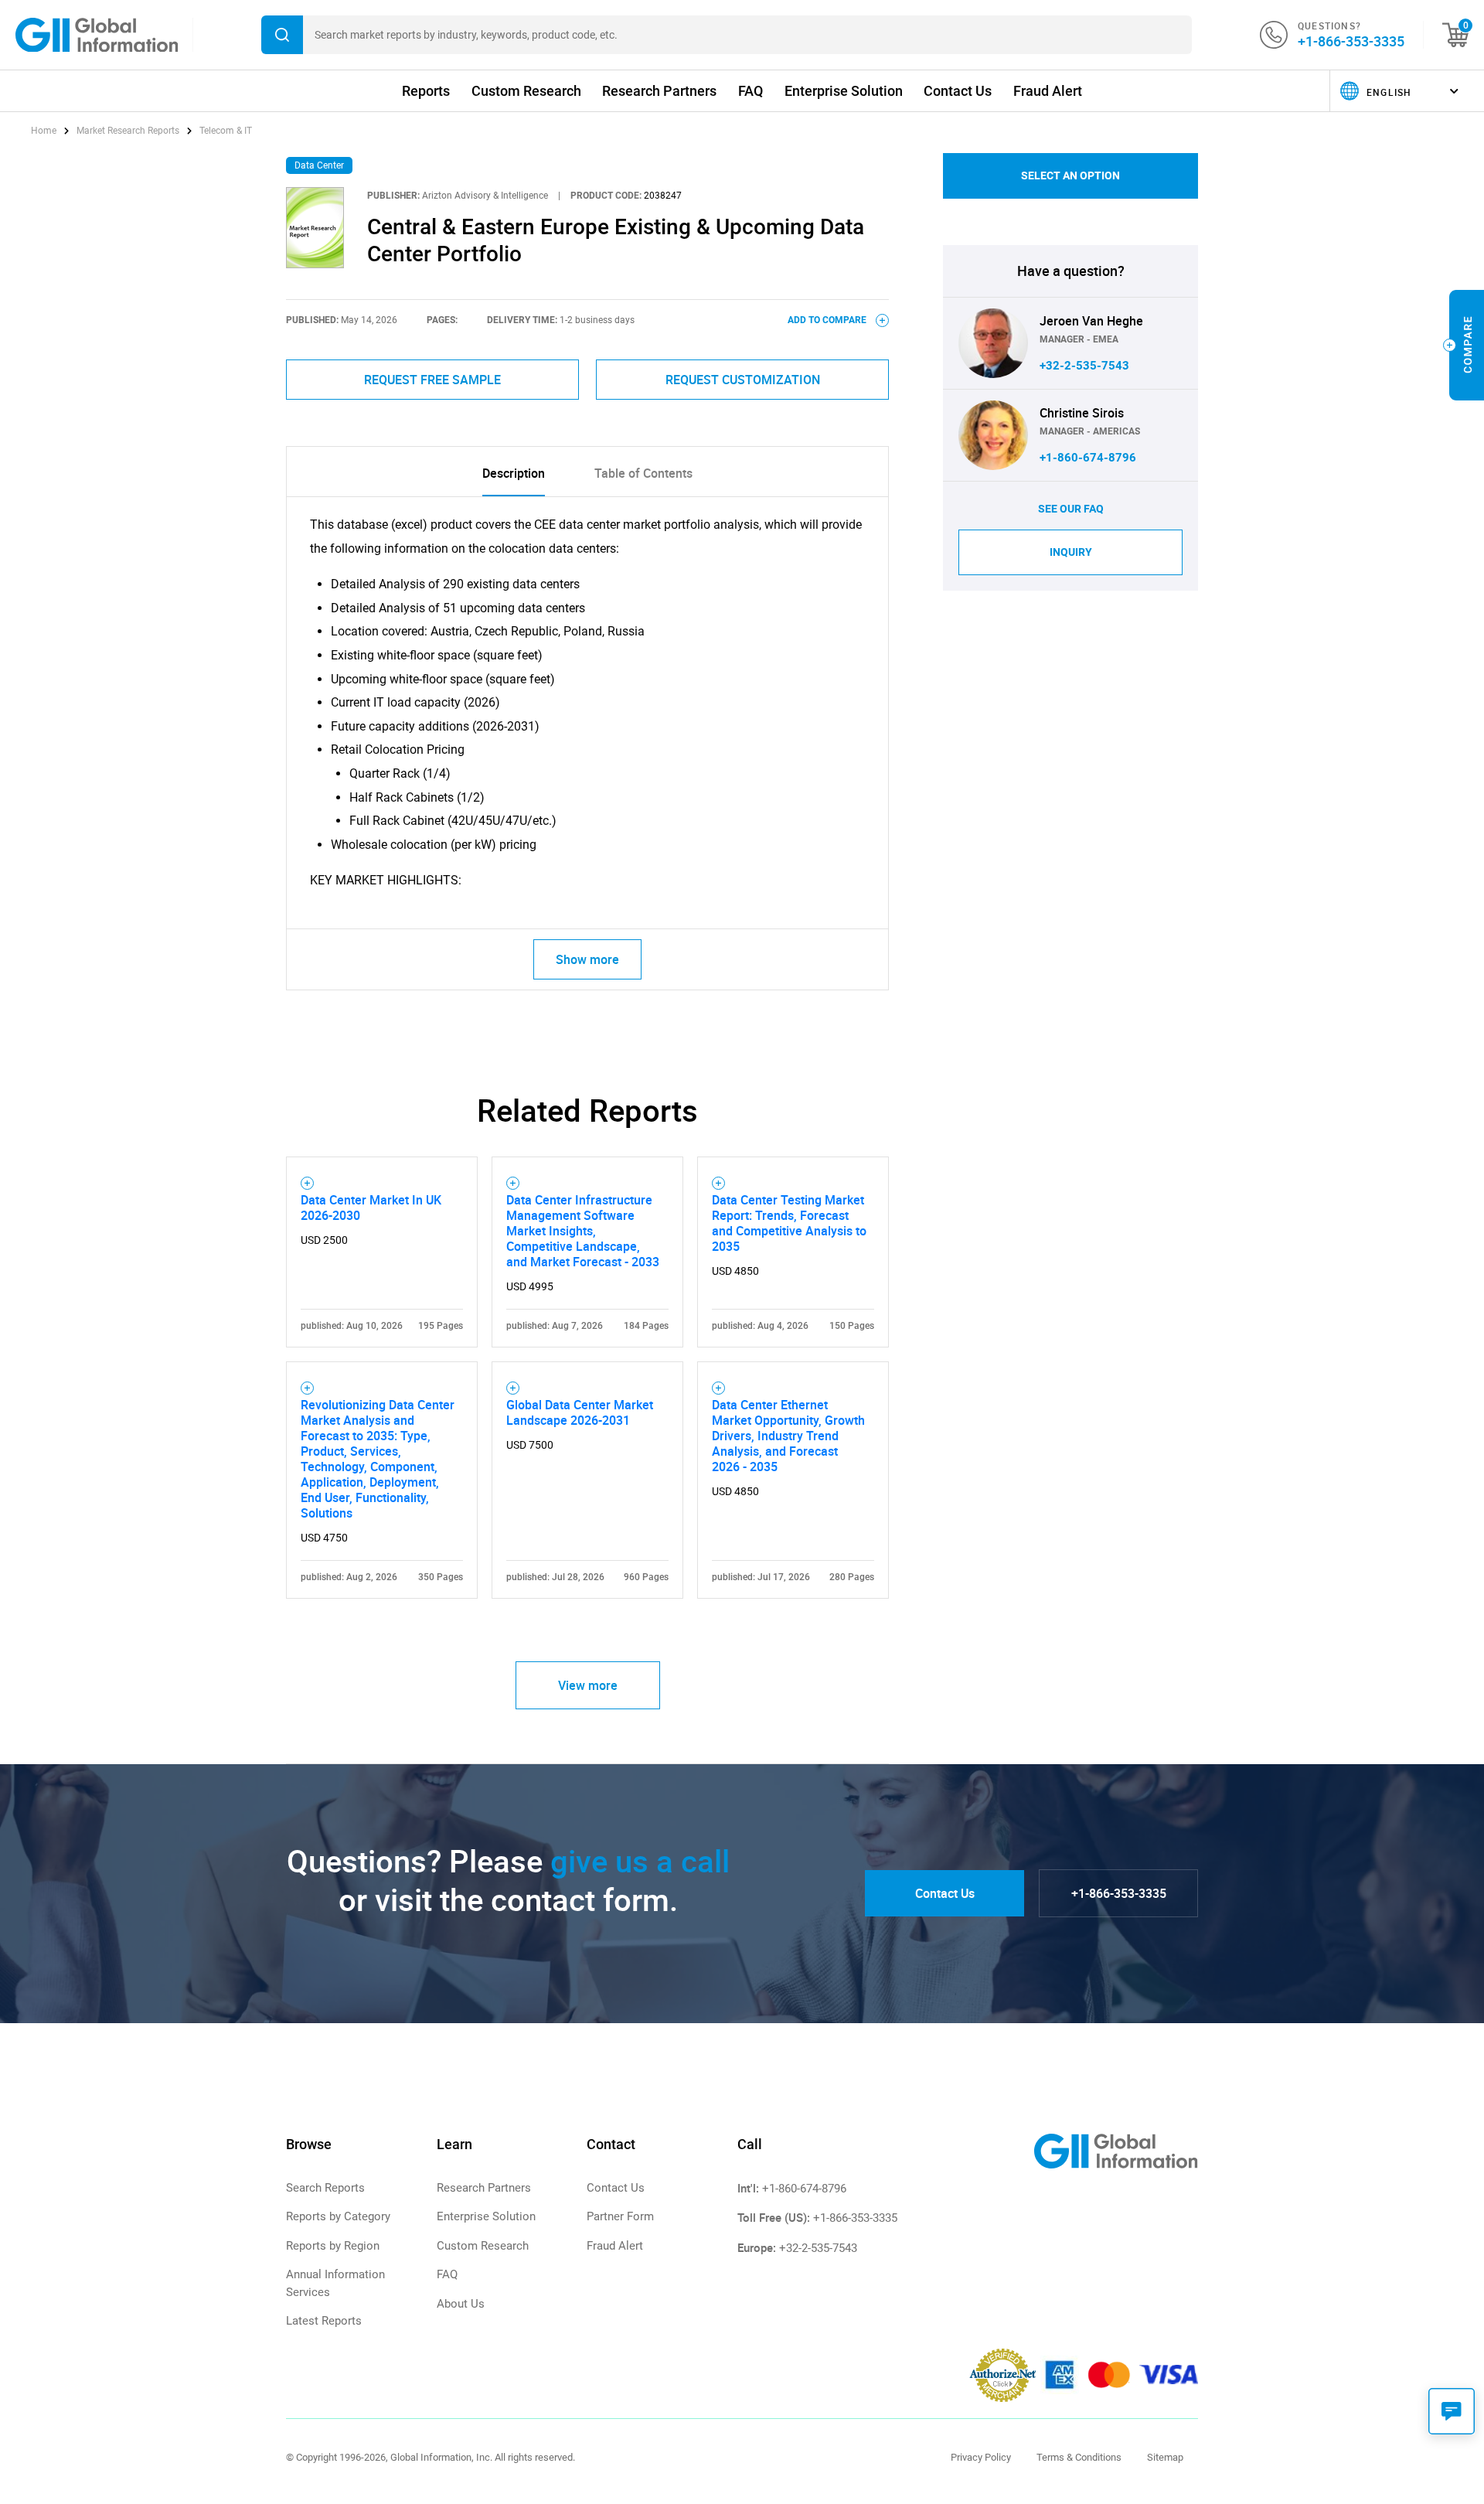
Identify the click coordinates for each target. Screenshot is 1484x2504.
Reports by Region (333, 2246)
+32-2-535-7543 (1084, 366)
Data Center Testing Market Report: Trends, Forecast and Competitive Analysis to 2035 (789, 1223)
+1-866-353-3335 (1351, 41)
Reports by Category (338, 2216)
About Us (461, 2304)
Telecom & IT (226, 131)
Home (45, 131)
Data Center (319, 165)
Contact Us (958, 91)
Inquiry (1071, 552)
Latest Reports (324, 2321)
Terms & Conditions (1079, 2457)
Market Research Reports (128, 131)
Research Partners (659, 91)
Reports (426, 91)
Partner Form (620, 2216)
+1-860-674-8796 (1088, 458)
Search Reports (325, 2188)
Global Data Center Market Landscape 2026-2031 (580, 1412)
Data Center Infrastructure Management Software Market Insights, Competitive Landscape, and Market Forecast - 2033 (583, 1231)
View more (588, 1685)
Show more (587, 959)
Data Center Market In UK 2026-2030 (371, 1208)
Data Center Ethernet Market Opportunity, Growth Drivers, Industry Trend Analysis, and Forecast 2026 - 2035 (788, 1436)
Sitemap (1165, 2457)
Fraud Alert (1048, 91)
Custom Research (526, 91)
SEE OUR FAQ (1071, 509)
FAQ (751, 91)
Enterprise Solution (844, 91)
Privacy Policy (981, 2457)
